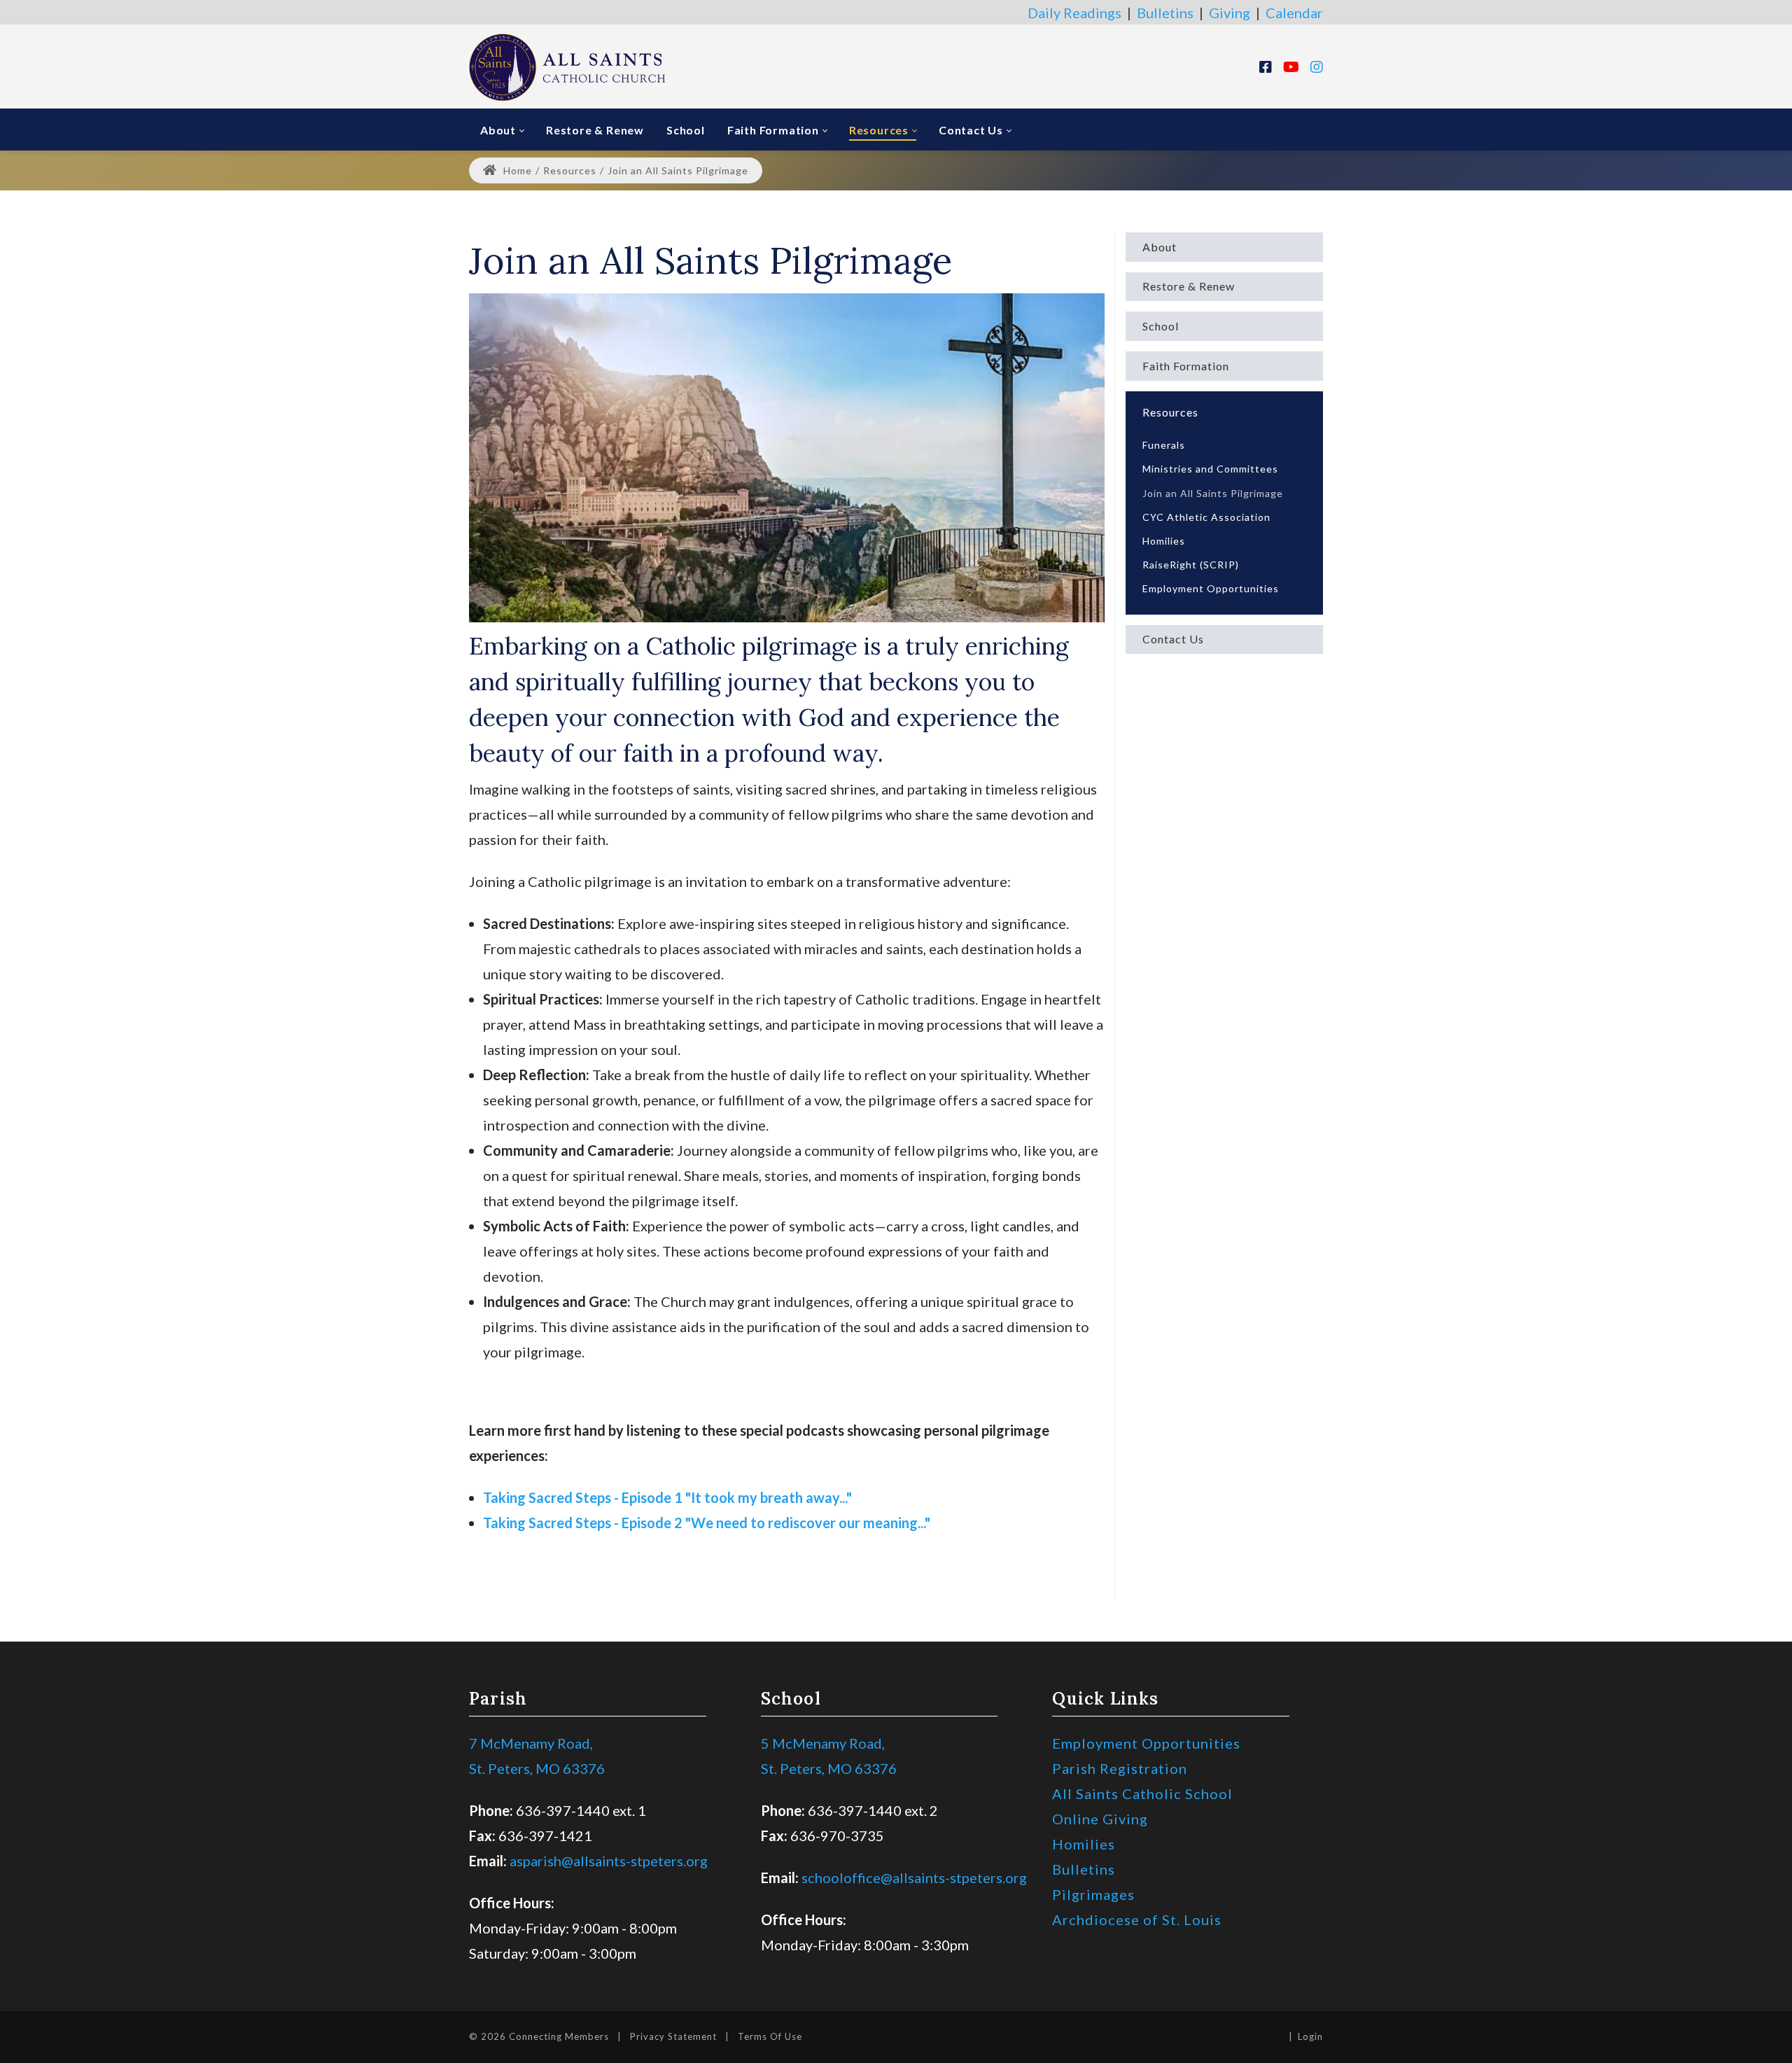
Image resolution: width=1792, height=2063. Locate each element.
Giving (1230, 13)
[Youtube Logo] (1291, 67)
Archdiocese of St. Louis (1137, 1919)
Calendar (1294, 13)
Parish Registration (1120, 1768)
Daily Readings (1074, 13)
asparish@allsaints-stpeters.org (609, 1861)
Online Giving (1100, 1819)
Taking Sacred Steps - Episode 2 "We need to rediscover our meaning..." (707, 1523)
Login (1310, 2036)
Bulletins (1165, 13)
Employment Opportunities (1146, 1743)
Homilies (1084, 1844)
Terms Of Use (770, 2036)
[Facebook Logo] (1266, 67)
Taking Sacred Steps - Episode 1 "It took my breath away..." (667, 1497)
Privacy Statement (673, 2036)
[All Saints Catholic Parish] (567, 66)
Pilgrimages (1093, 1894)
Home (516, 170)
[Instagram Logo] (1317, 67)
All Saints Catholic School (1142, 1793)
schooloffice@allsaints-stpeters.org (914, 1877)
